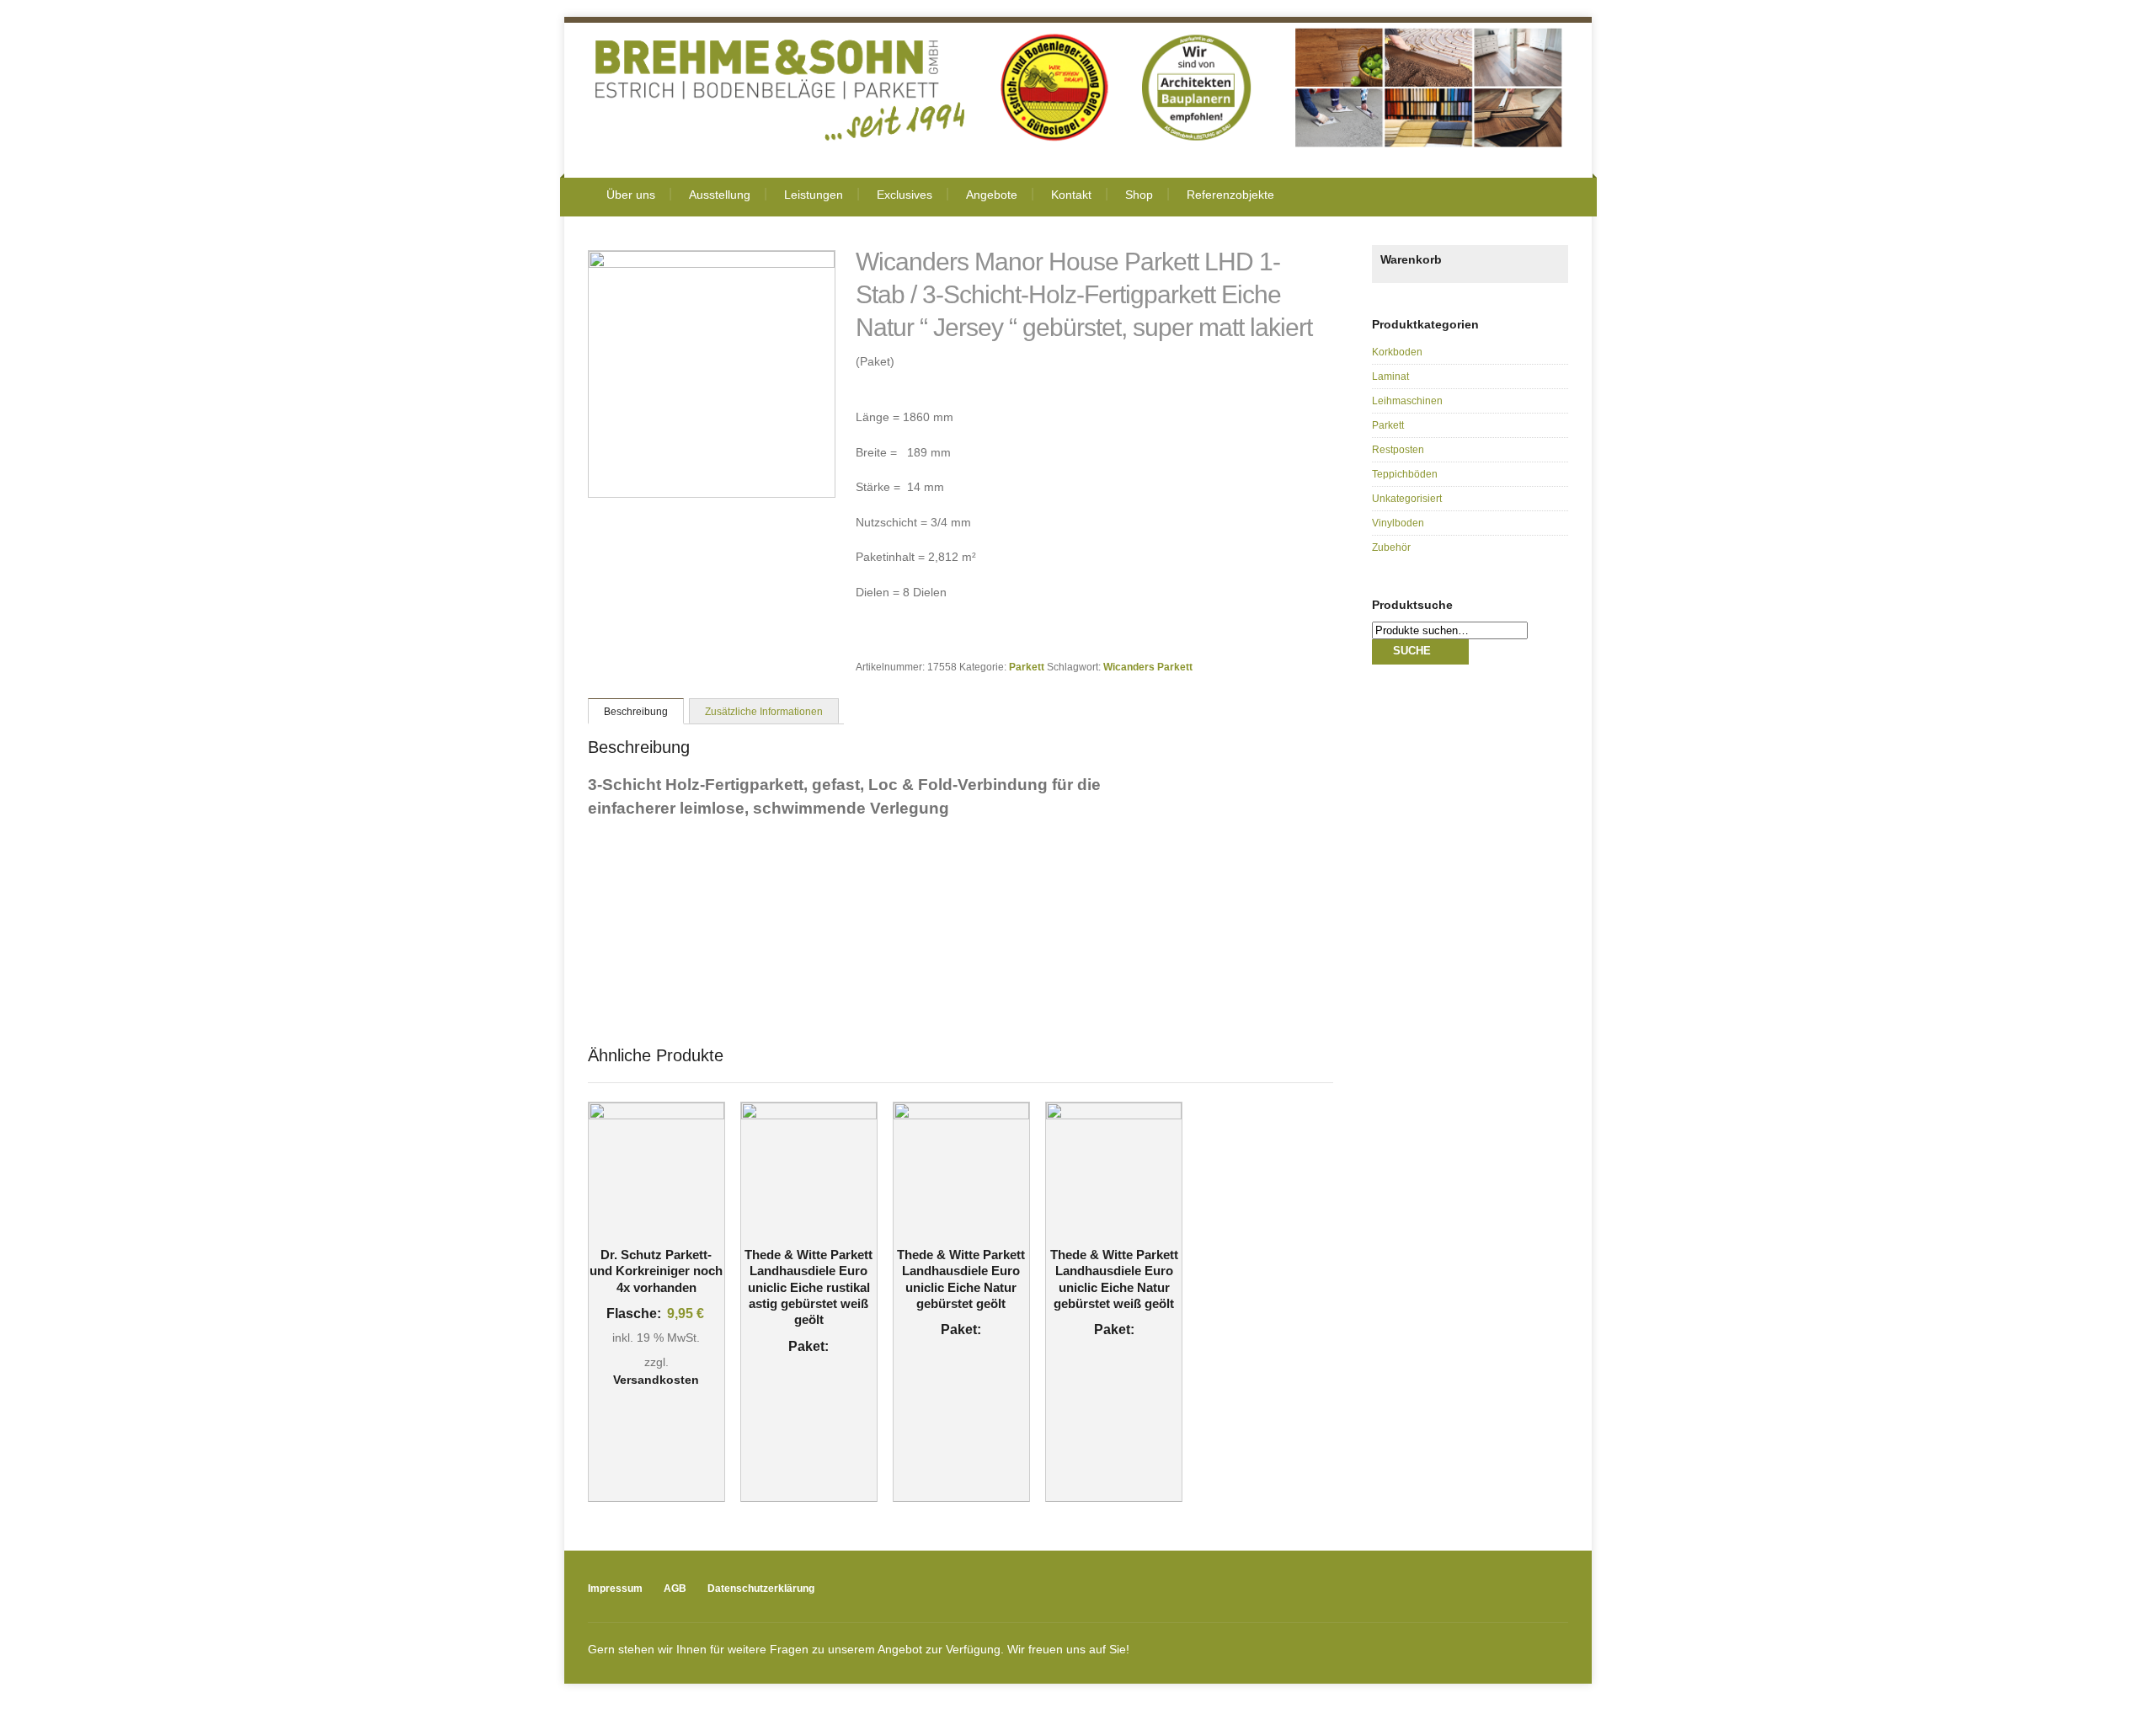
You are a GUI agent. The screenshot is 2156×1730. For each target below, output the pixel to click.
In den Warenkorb (656, 1229)
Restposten (1398, 450)
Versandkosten (656, 1380)
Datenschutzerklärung (761, 1589)
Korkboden (1397, 352)
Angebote (992, 195)
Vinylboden (1398, 523)
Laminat (1390, 376)
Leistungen (814, 195)
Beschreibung (636, 711)
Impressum (615, 1589)
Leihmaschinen (1407, 401)
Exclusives (905, 195)
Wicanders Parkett (1148, 667)
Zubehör (1391, 547)
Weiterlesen (798, 1230)
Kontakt (1071, 195)
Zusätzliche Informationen (764, 711)
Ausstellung (720, 195)
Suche (1412, 651)
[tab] (636, 710)
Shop (1139, 195)
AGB (675, 1589)
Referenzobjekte (1230, 195)
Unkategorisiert (1407, 499)
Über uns (631, 195)
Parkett (1027, 667)
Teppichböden (1405, 474)
